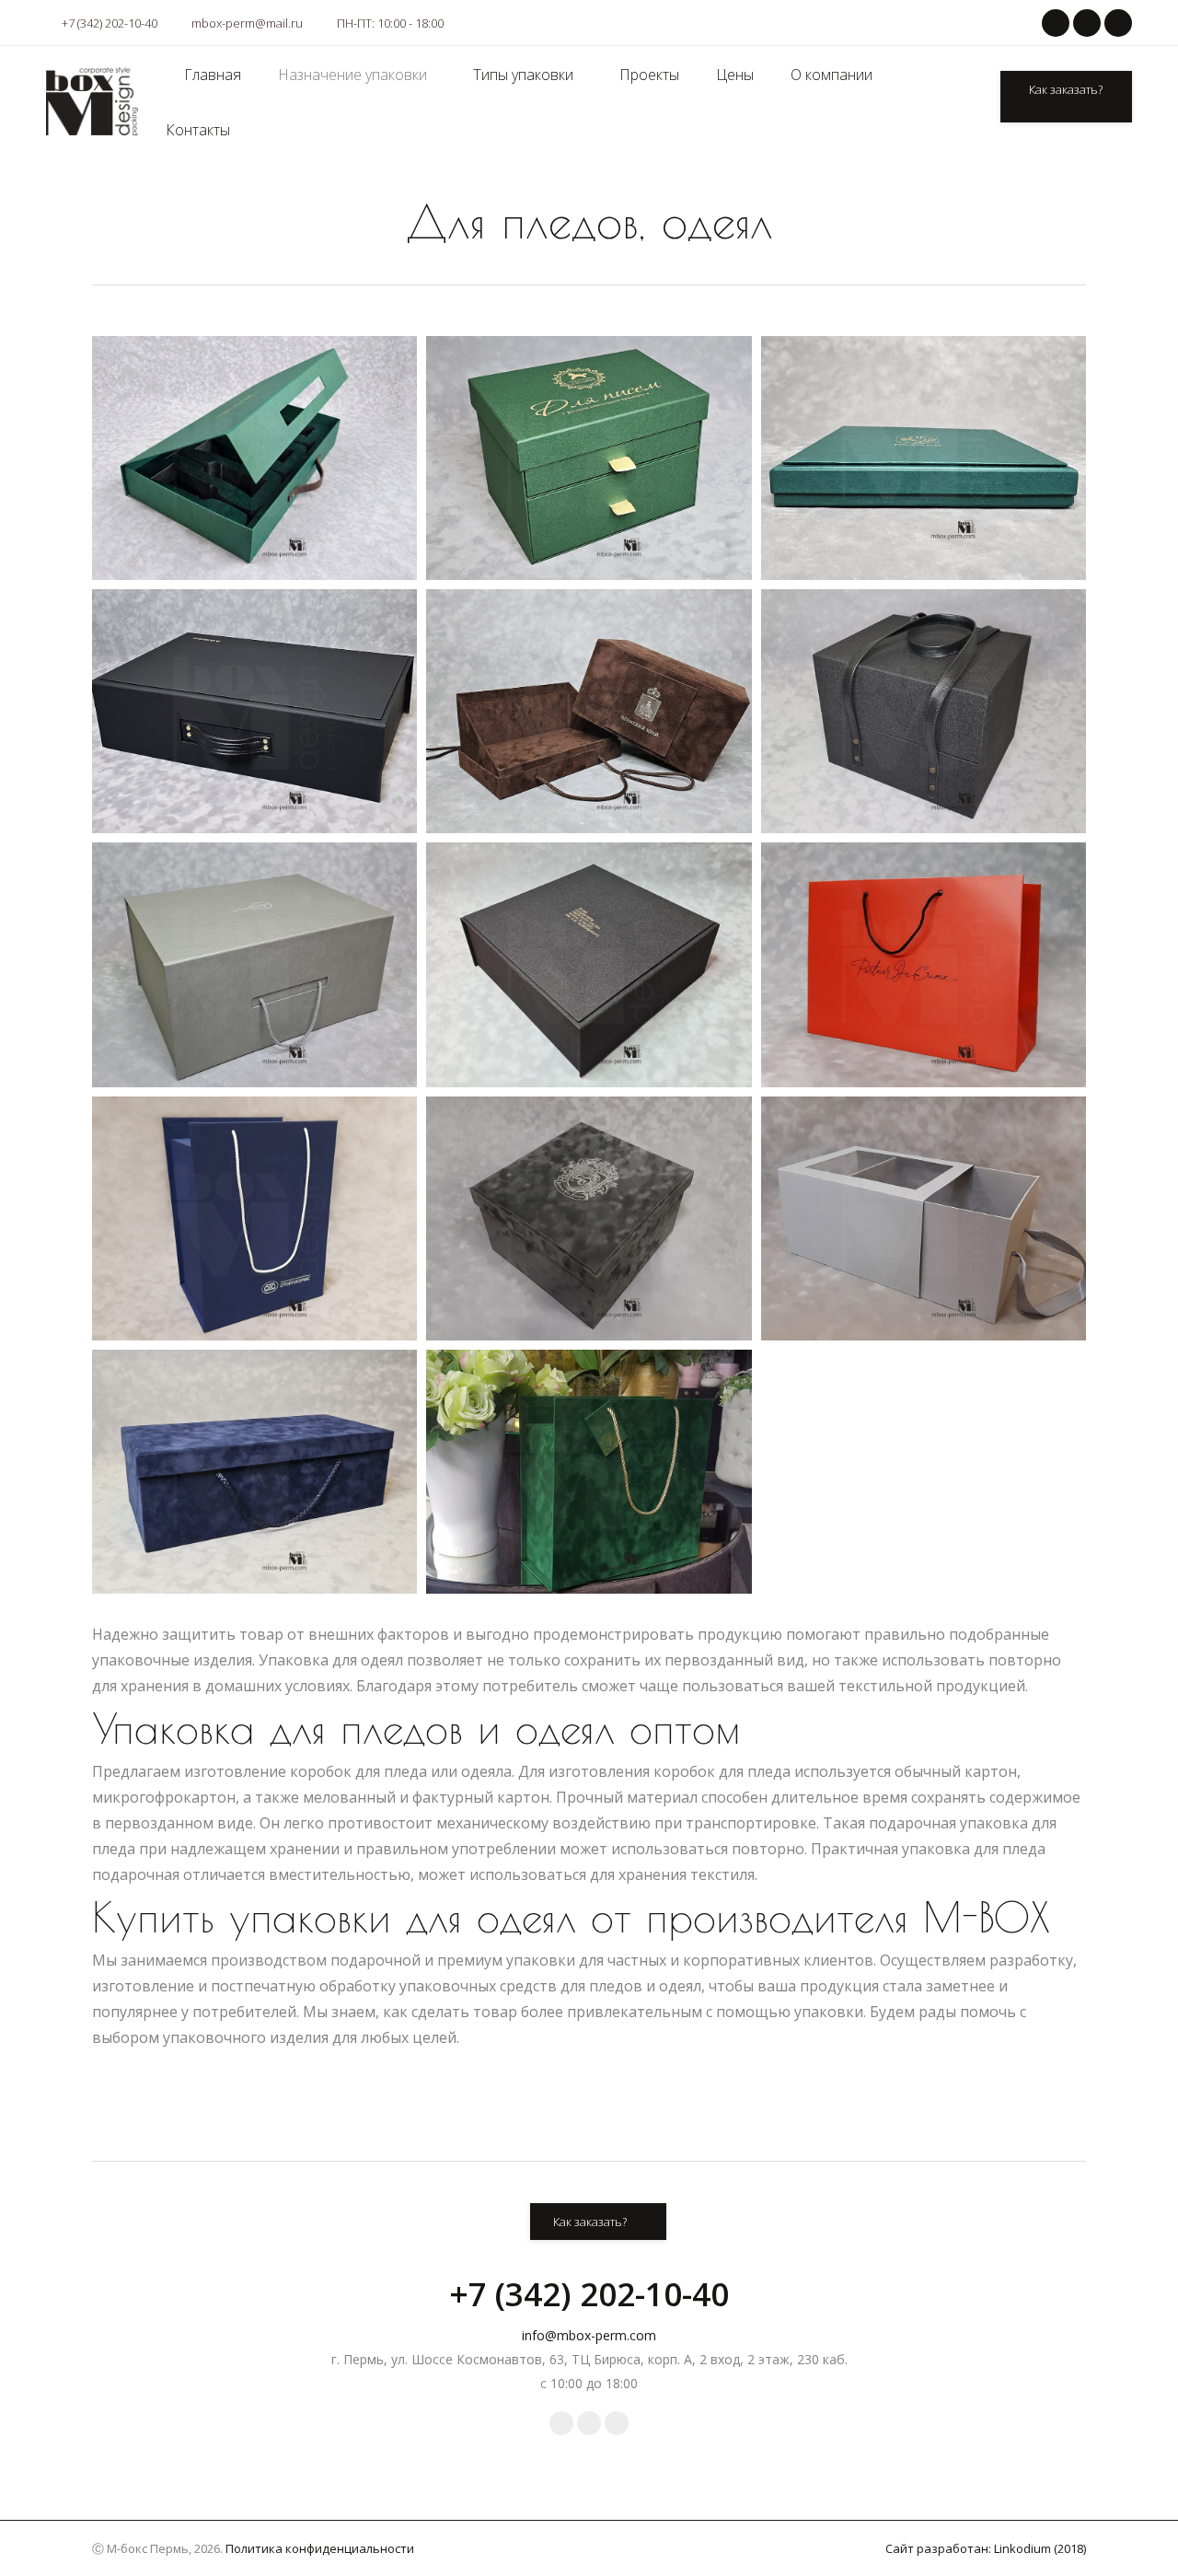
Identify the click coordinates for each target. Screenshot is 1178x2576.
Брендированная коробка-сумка (250, 1212)
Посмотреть (240, 512)
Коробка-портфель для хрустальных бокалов (250, 451)
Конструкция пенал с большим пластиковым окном (919, 1212)
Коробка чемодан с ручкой (250, 957)
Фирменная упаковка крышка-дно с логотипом (918, 451)
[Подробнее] (275, 401)
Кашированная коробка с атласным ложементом (584, 957)
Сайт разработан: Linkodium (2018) (986, 2548)
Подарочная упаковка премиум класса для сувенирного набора (584, 1212)
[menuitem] (213, 75)
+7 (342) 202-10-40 (110, 23)
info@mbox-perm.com (589, 2335)
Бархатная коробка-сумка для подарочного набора (250, 1465)
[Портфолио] (225, 401)
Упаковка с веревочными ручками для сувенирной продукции (584, 704)
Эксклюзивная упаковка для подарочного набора (584, 1465)
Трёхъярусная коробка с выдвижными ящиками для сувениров (584, 451)
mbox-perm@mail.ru (247, 23)
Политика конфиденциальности (320, 2548)
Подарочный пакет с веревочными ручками (918, 957)
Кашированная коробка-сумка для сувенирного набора (919, 704)
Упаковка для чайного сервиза (250, 704)
